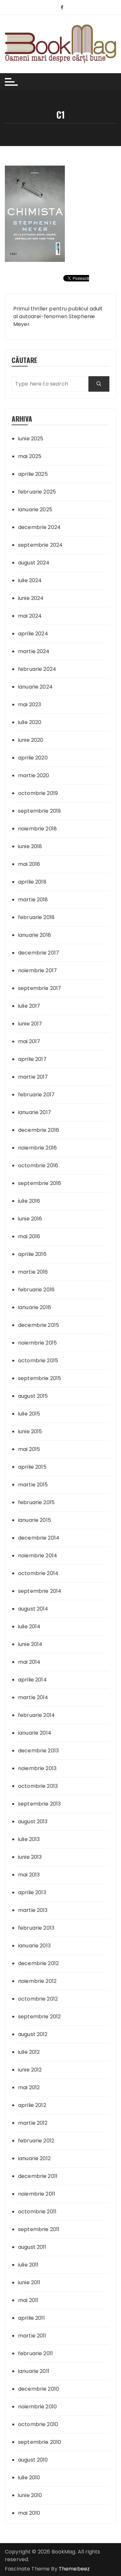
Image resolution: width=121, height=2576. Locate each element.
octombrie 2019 (38, 793)
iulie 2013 (29, 1839)
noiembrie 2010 (37, 2407)
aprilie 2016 (32, 1254)
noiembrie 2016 (37, 1148)
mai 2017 (29, 1041)
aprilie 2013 (32, 1892)
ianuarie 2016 (35, 1307)
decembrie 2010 (39, 2389)
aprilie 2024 (33, 634)
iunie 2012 (30, 2070)
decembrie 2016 (39, 1130)
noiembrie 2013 (37, 1768)
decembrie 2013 (38, 1751)
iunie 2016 (30, 1219)
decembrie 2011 (38, 2176)
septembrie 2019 (39, 811)
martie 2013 (33, 1910)
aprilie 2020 (33, 758)
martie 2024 (34, 651)
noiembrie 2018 (37, 829)
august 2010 (33, 2460)
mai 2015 (29, 1449)
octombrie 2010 (38, 2424)
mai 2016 (29, 1236)
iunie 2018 (30, 846)
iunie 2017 (30, 1024)
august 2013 (33, 1822)
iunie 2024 (31, 598)
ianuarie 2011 (34, 2371)
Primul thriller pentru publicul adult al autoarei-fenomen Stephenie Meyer (58, 316)
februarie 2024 (37, 669)
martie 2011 (32, 2336)
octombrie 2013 (38, 1786)
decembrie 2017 (39, 953)
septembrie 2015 (40, 1378)
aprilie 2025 (33, 474)
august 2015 (33, 1396)
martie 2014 (33, 1697)
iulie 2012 (29, 2052)
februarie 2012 (36, 2141)
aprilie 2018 (32, 882)
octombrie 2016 (38, 1166)
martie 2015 (33, 1485)
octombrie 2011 (37, 2212)
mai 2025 (30, 456)
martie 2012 (33, 2123)
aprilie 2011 (31, 2318)
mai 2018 (29, 864)
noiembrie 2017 (37, 970)
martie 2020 (34, 775)
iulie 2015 (29, 1414)
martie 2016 (33, 1272)
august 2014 (33, 1609)
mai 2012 (29, 2087)
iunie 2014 (30, 1644)
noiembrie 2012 (37, 1981)
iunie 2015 (30, 1431)
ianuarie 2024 (35, 687)
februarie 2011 (35, 2353)
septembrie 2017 (40, 988)
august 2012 (33, 2034)
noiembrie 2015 (37, 1343)
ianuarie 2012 (34, 2158)
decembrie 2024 (39, 527)
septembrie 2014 (40, 1591)
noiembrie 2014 (38, 1556)
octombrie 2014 (38, 1573)
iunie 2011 (29, 2282)
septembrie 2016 (40, 1183)
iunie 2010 (30, 2495)
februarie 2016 (36, 1290)
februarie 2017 (36, 1095)
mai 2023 (30, 705)
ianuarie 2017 (35, 1112)
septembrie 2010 (40, 2442)
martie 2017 (33, 1077)
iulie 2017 (29, 1006)
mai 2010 (29, 2513)
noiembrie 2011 (37, 2194)
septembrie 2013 (39, 1804)
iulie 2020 (30, 722)
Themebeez (74, 2569)
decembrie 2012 (38, 1963)
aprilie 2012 (32, 2105)
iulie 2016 (29, 1201)
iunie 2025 (31, 439)
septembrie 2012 (39, 2017)
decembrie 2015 (39, 1325)
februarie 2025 (37, 492)
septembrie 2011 (39, 2229)
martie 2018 (33, 900)
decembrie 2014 (39, 1538)
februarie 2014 (36, 1715)
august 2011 (32, 2247)
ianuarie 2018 (35, 935)
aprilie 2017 (32, 1059)
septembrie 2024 (40, 545)
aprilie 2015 (32, 1467)
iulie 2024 (30, 580)
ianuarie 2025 (35, 509)
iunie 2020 (31, 740)
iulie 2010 (29, 2478)
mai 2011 (28, 2300)
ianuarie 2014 (35, 1733)
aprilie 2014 (32, 1680)
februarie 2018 (36, 917)
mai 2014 (29, 1662)
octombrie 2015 (38, 1361)
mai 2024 (30, 616)
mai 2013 (29, 1875)
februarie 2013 (36, 1928)
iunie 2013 (30, 1857)
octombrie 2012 (38, 1999)
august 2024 (34, 563)
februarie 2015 (36, 1502)
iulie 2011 (28, 2265)
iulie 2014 (29, 1626)
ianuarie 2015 (35, 1520)
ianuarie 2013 (34, 1946)
